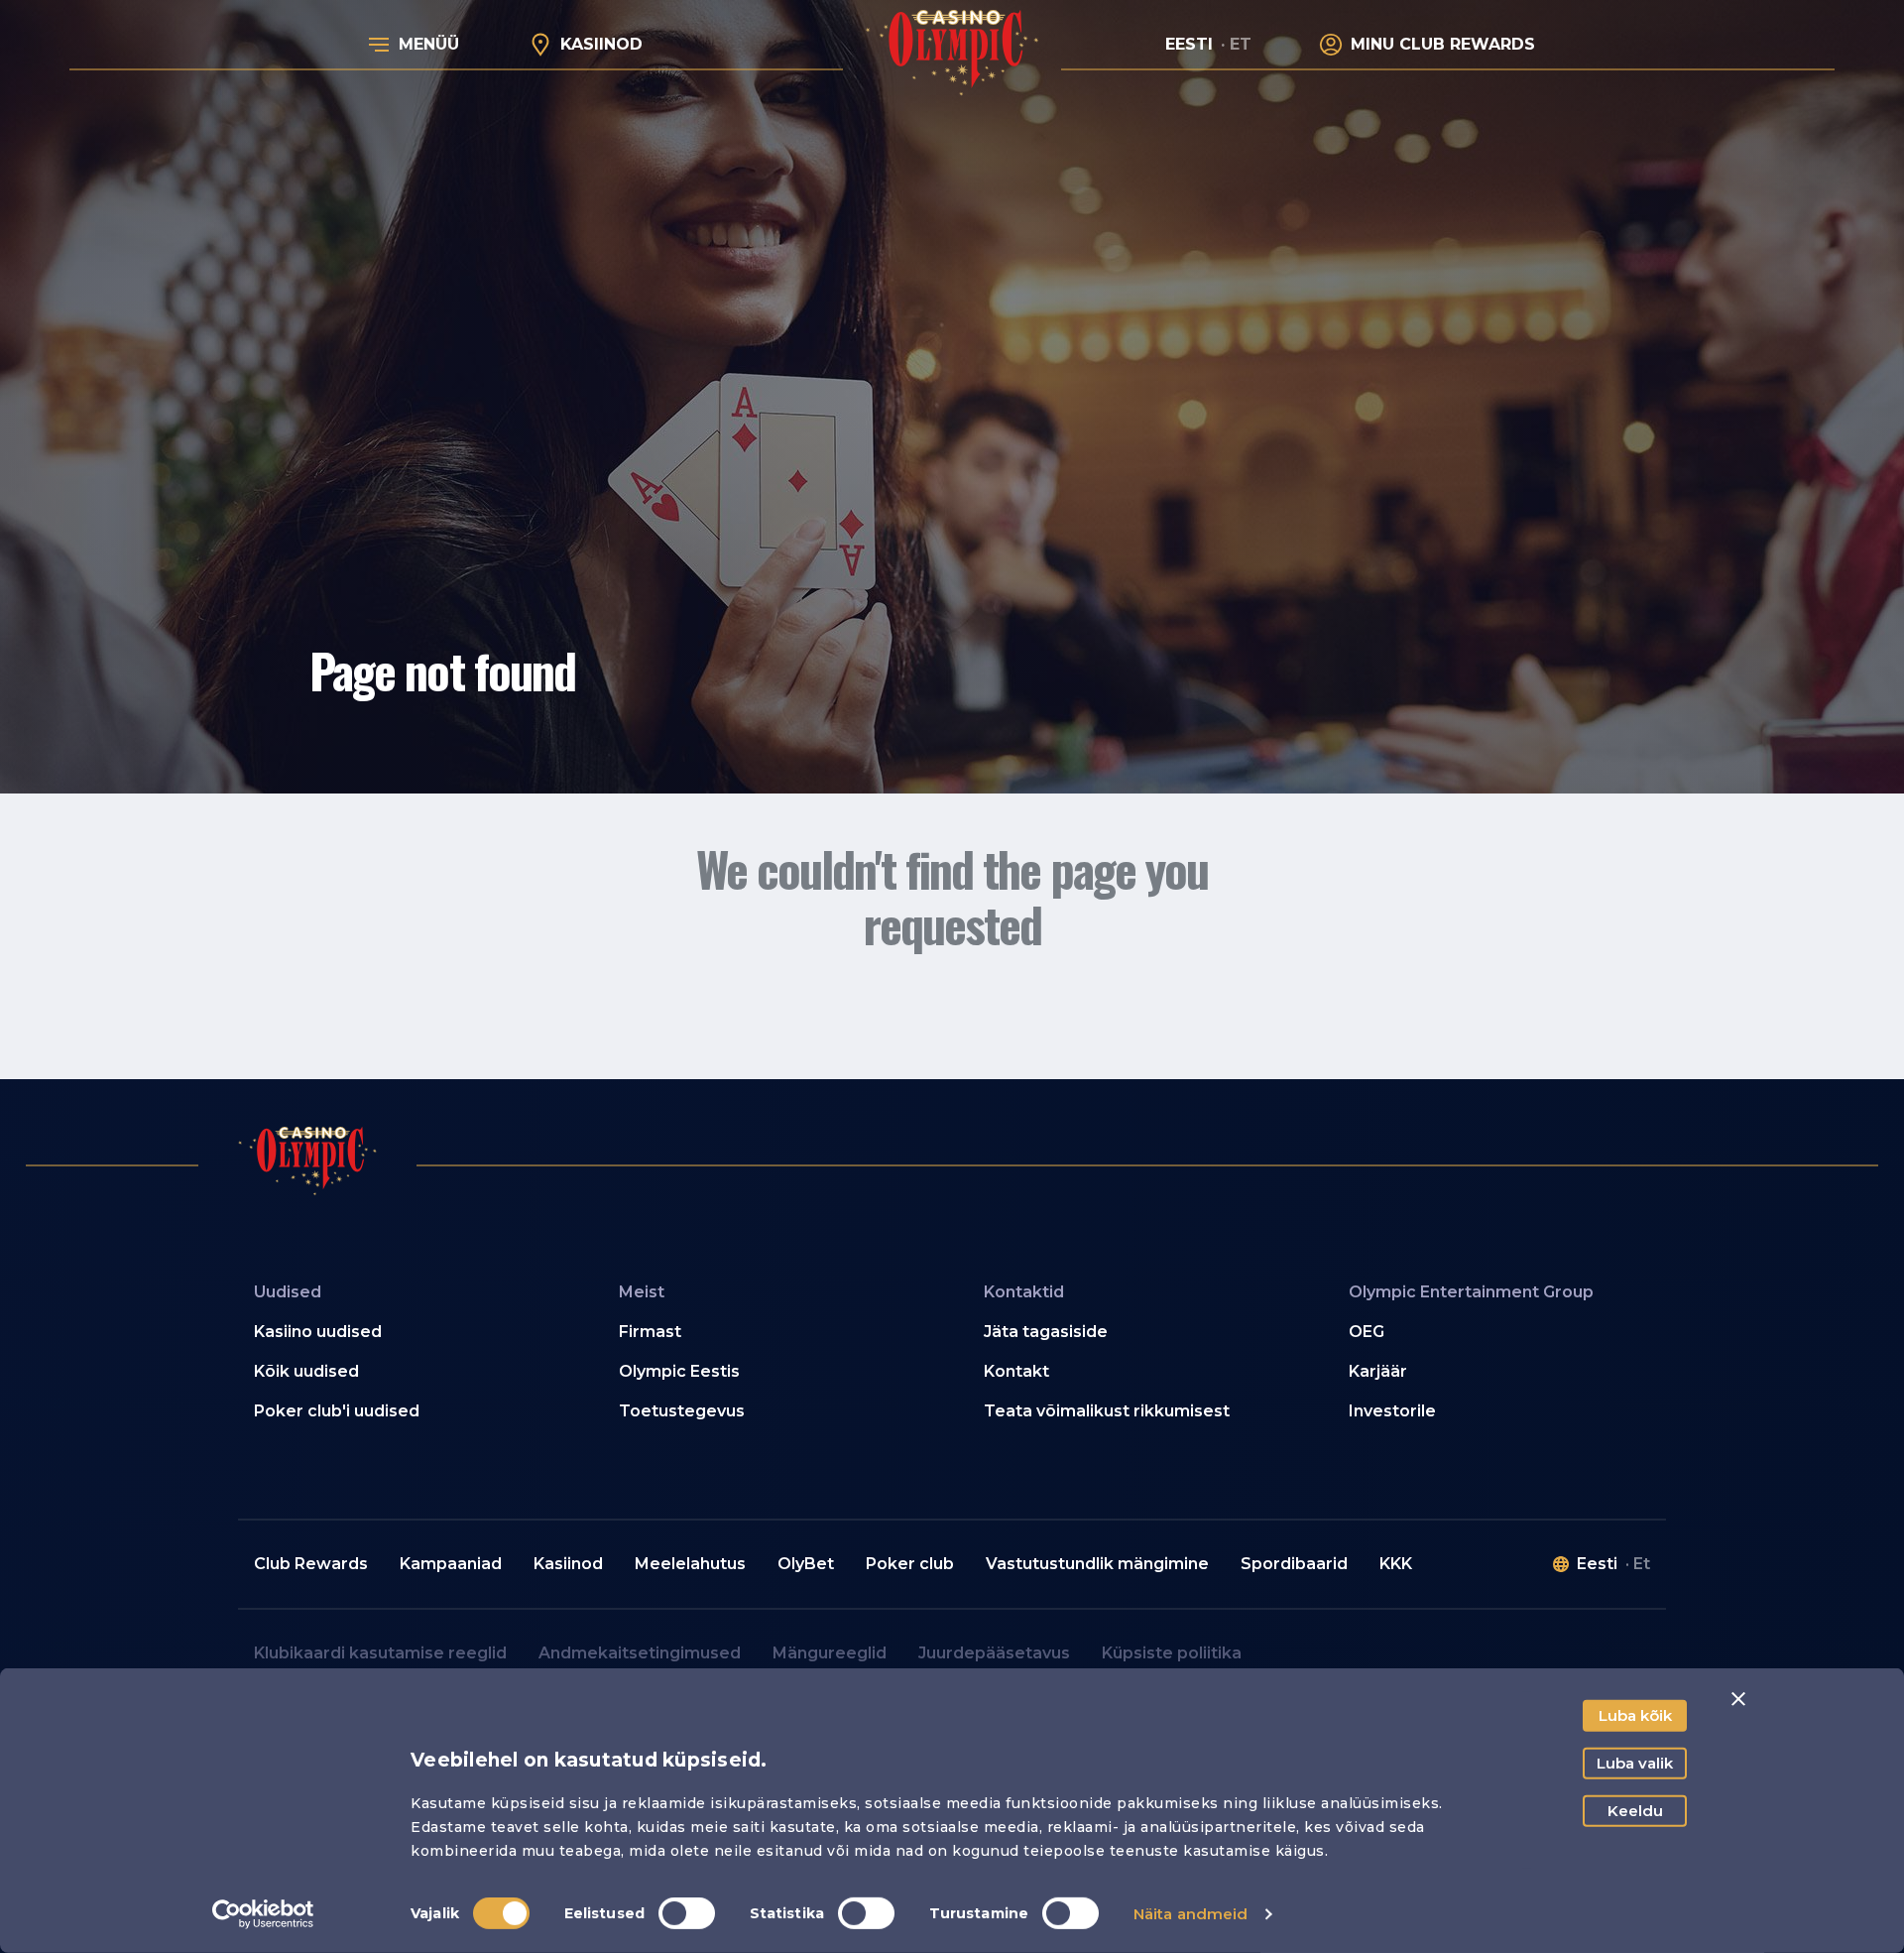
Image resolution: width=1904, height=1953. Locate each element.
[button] (405, 1332)
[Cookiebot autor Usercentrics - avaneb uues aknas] (263, 1914)
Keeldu (1635, 1811)
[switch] (687, 1913)
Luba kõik (1635, 1715)
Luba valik (1635, 1763)
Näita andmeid (1190, 1914)
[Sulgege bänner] (1738, 1699)
